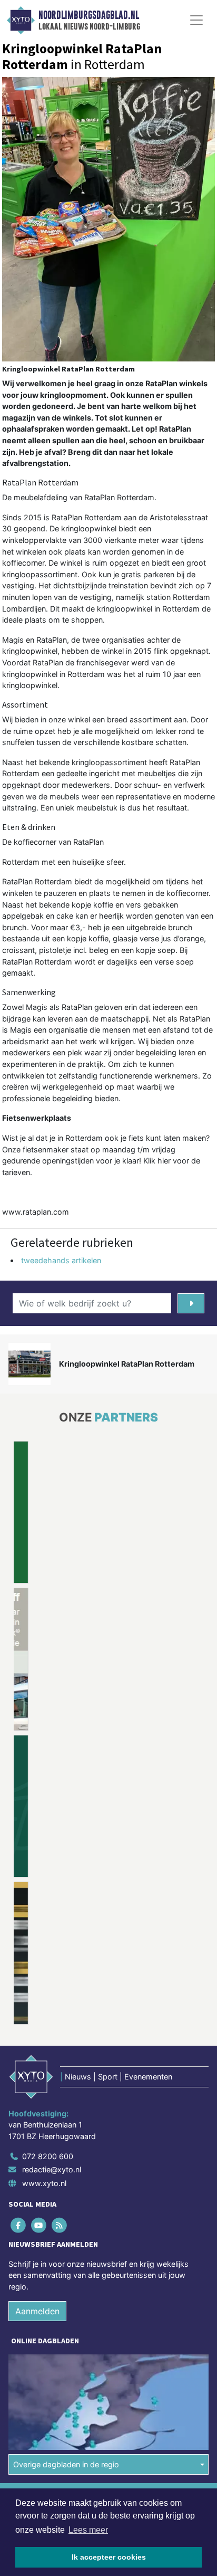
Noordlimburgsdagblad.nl (89, 15)
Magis (13, 640)
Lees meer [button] (88, 2530)
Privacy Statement (41, 2387)
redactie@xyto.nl (52, 2023)
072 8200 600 (48, 2009)
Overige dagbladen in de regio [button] (66, 2317)
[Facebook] (19, 2078)
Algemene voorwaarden (49, 2350)
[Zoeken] (191, 1303)
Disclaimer (28, 2368)
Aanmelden (37, 2164)
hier (164, 1161)
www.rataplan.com (36, 1212)
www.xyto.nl (44, 2036)
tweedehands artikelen (61, 1260)
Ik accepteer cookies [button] (109, 2557)
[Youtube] (39, 2078)
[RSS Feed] (60, 2078)
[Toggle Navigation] (196, 20)
